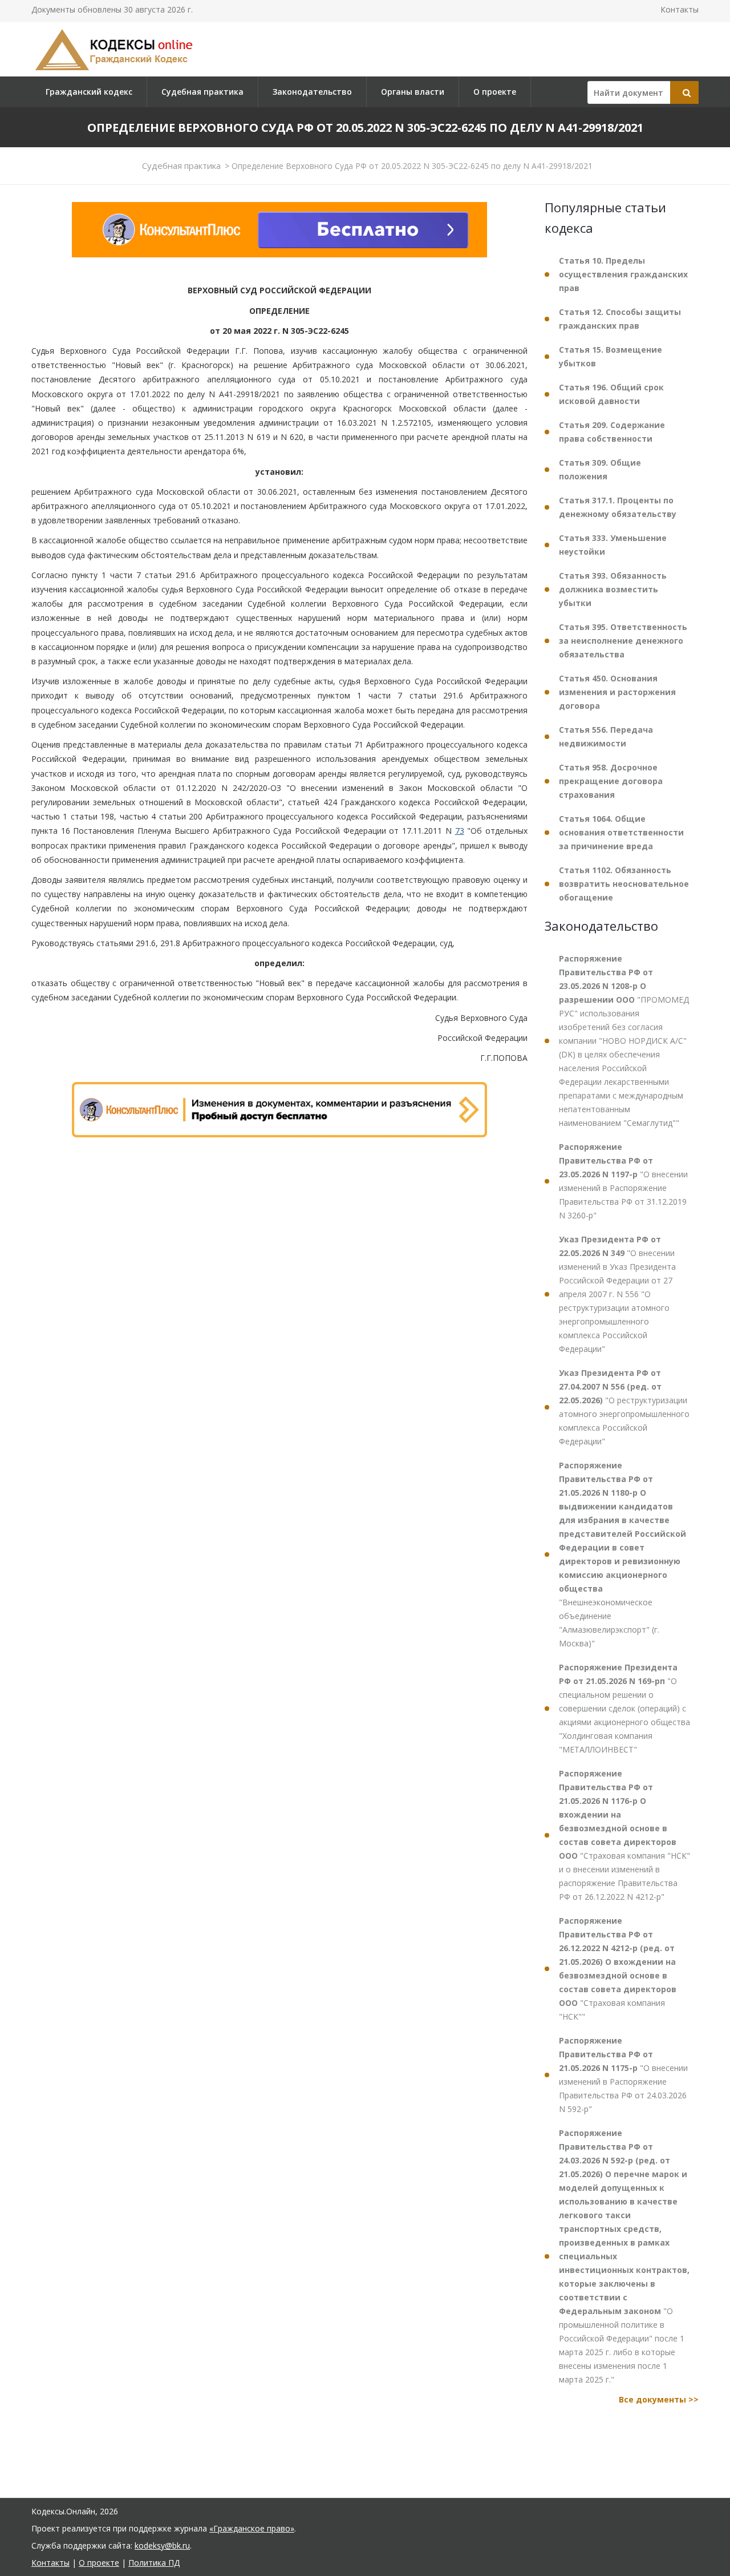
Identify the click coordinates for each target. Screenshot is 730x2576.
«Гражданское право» (252, 2528)
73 (460, 831)
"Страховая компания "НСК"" (618, 1969)
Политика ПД (154, 2563)
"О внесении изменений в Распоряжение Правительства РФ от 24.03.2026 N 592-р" (623, 2075)
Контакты (680, 9)
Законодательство (312, 92)
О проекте (495, 92)
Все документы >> (659, 2399)
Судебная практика (202, 92)
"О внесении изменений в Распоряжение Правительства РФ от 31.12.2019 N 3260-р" (623, 1181)
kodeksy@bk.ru (162, 2545)
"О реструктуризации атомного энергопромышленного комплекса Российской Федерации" (624, 1407)
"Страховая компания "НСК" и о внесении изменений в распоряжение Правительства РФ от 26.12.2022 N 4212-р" (624, 1835)
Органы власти (413, 92)
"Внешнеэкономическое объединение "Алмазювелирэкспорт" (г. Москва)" (622, 1554)
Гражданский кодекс (89, 92)
